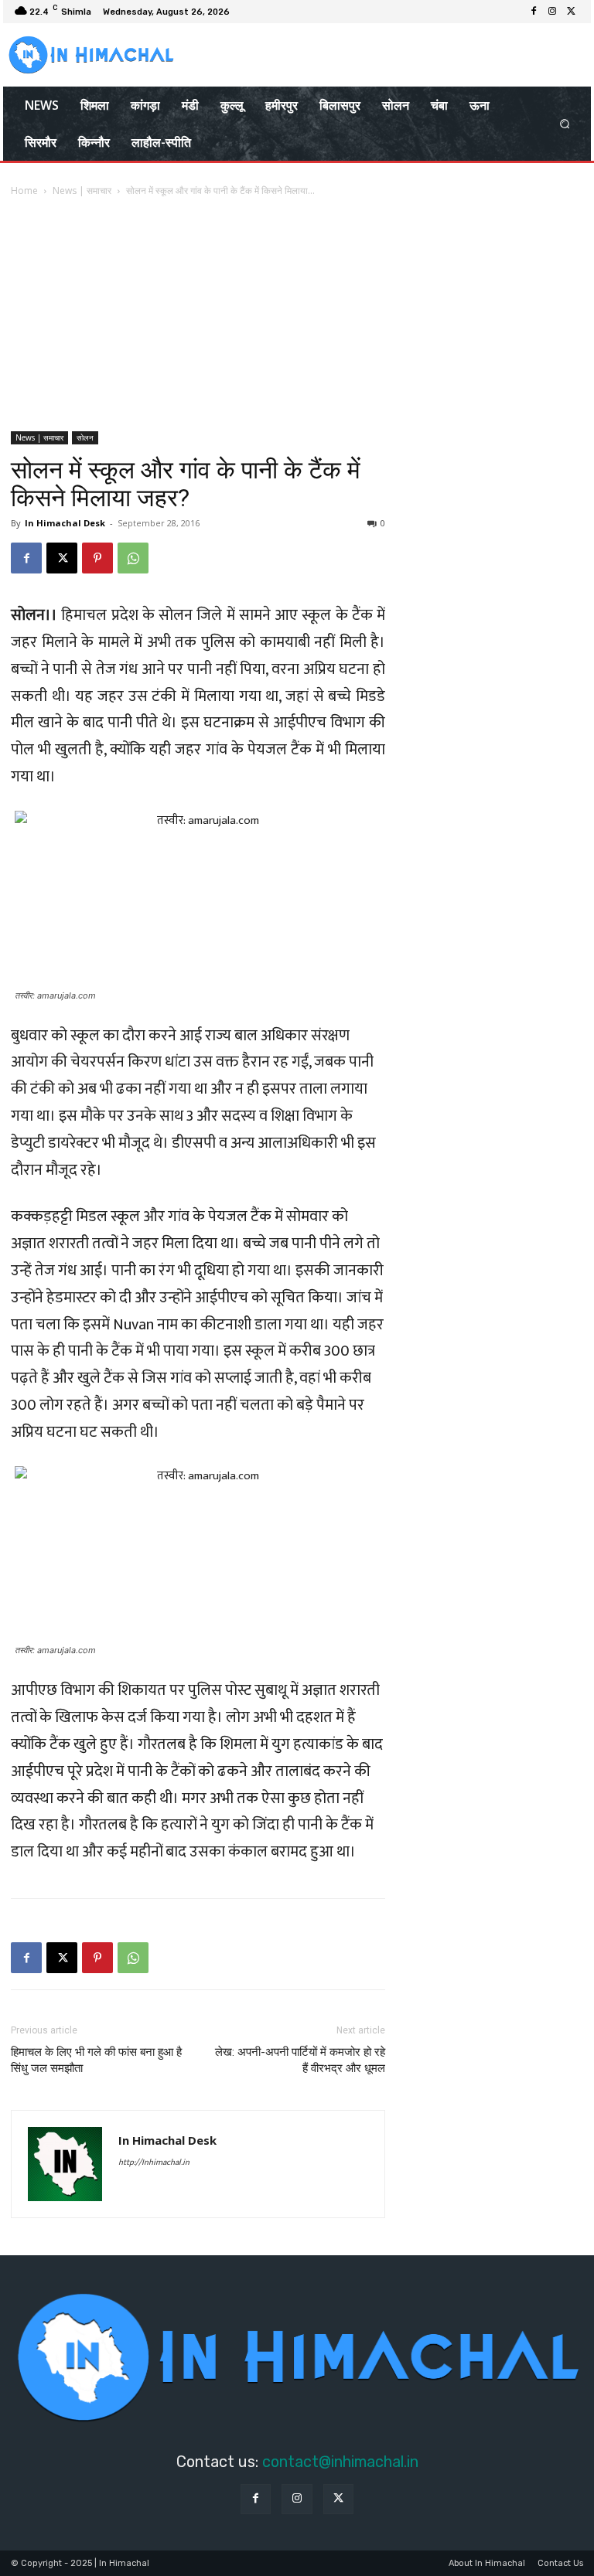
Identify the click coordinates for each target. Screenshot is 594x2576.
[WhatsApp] (133, 558)
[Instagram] (552, 12)
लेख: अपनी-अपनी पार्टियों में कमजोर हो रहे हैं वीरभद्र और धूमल (300, 2060)
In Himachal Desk (65, 523)
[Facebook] (534, 12)
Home (24, 191)
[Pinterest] (97, 558)
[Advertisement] (297, 315)
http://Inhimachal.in (154, 2163)
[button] (565, 124)
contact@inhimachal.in (340, 2462)
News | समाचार (82, 191)
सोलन (85, 437)
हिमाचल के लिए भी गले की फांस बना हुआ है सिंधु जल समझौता (96, 2060)
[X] (571, 12)
